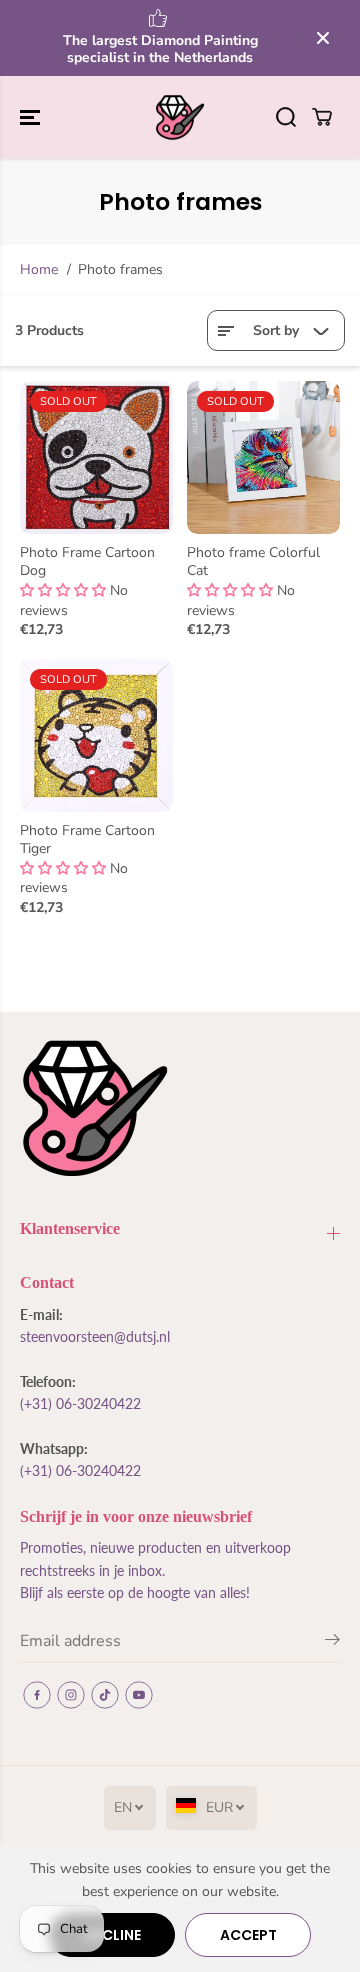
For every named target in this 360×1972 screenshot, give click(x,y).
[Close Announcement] (323, 38)
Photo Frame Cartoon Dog (87, 562)
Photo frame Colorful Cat (253, 562)
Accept (248, 1935)
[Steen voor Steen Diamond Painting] (180, 118)
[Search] (286, 117)
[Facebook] (37, 1695)
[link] (180, 1108)
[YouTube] (139, 1695)
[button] (32, 118)
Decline (112, 1935)
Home (39, 269)
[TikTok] (105, 1695)
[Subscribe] (332, 1643)
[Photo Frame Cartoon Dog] (96, 457)
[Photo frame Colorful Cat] (263, 457)
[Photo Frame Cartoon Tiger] (96, 735)
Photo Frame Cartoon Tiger (87, 840)
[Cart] (322, 117)
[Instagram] (71, 1695)
